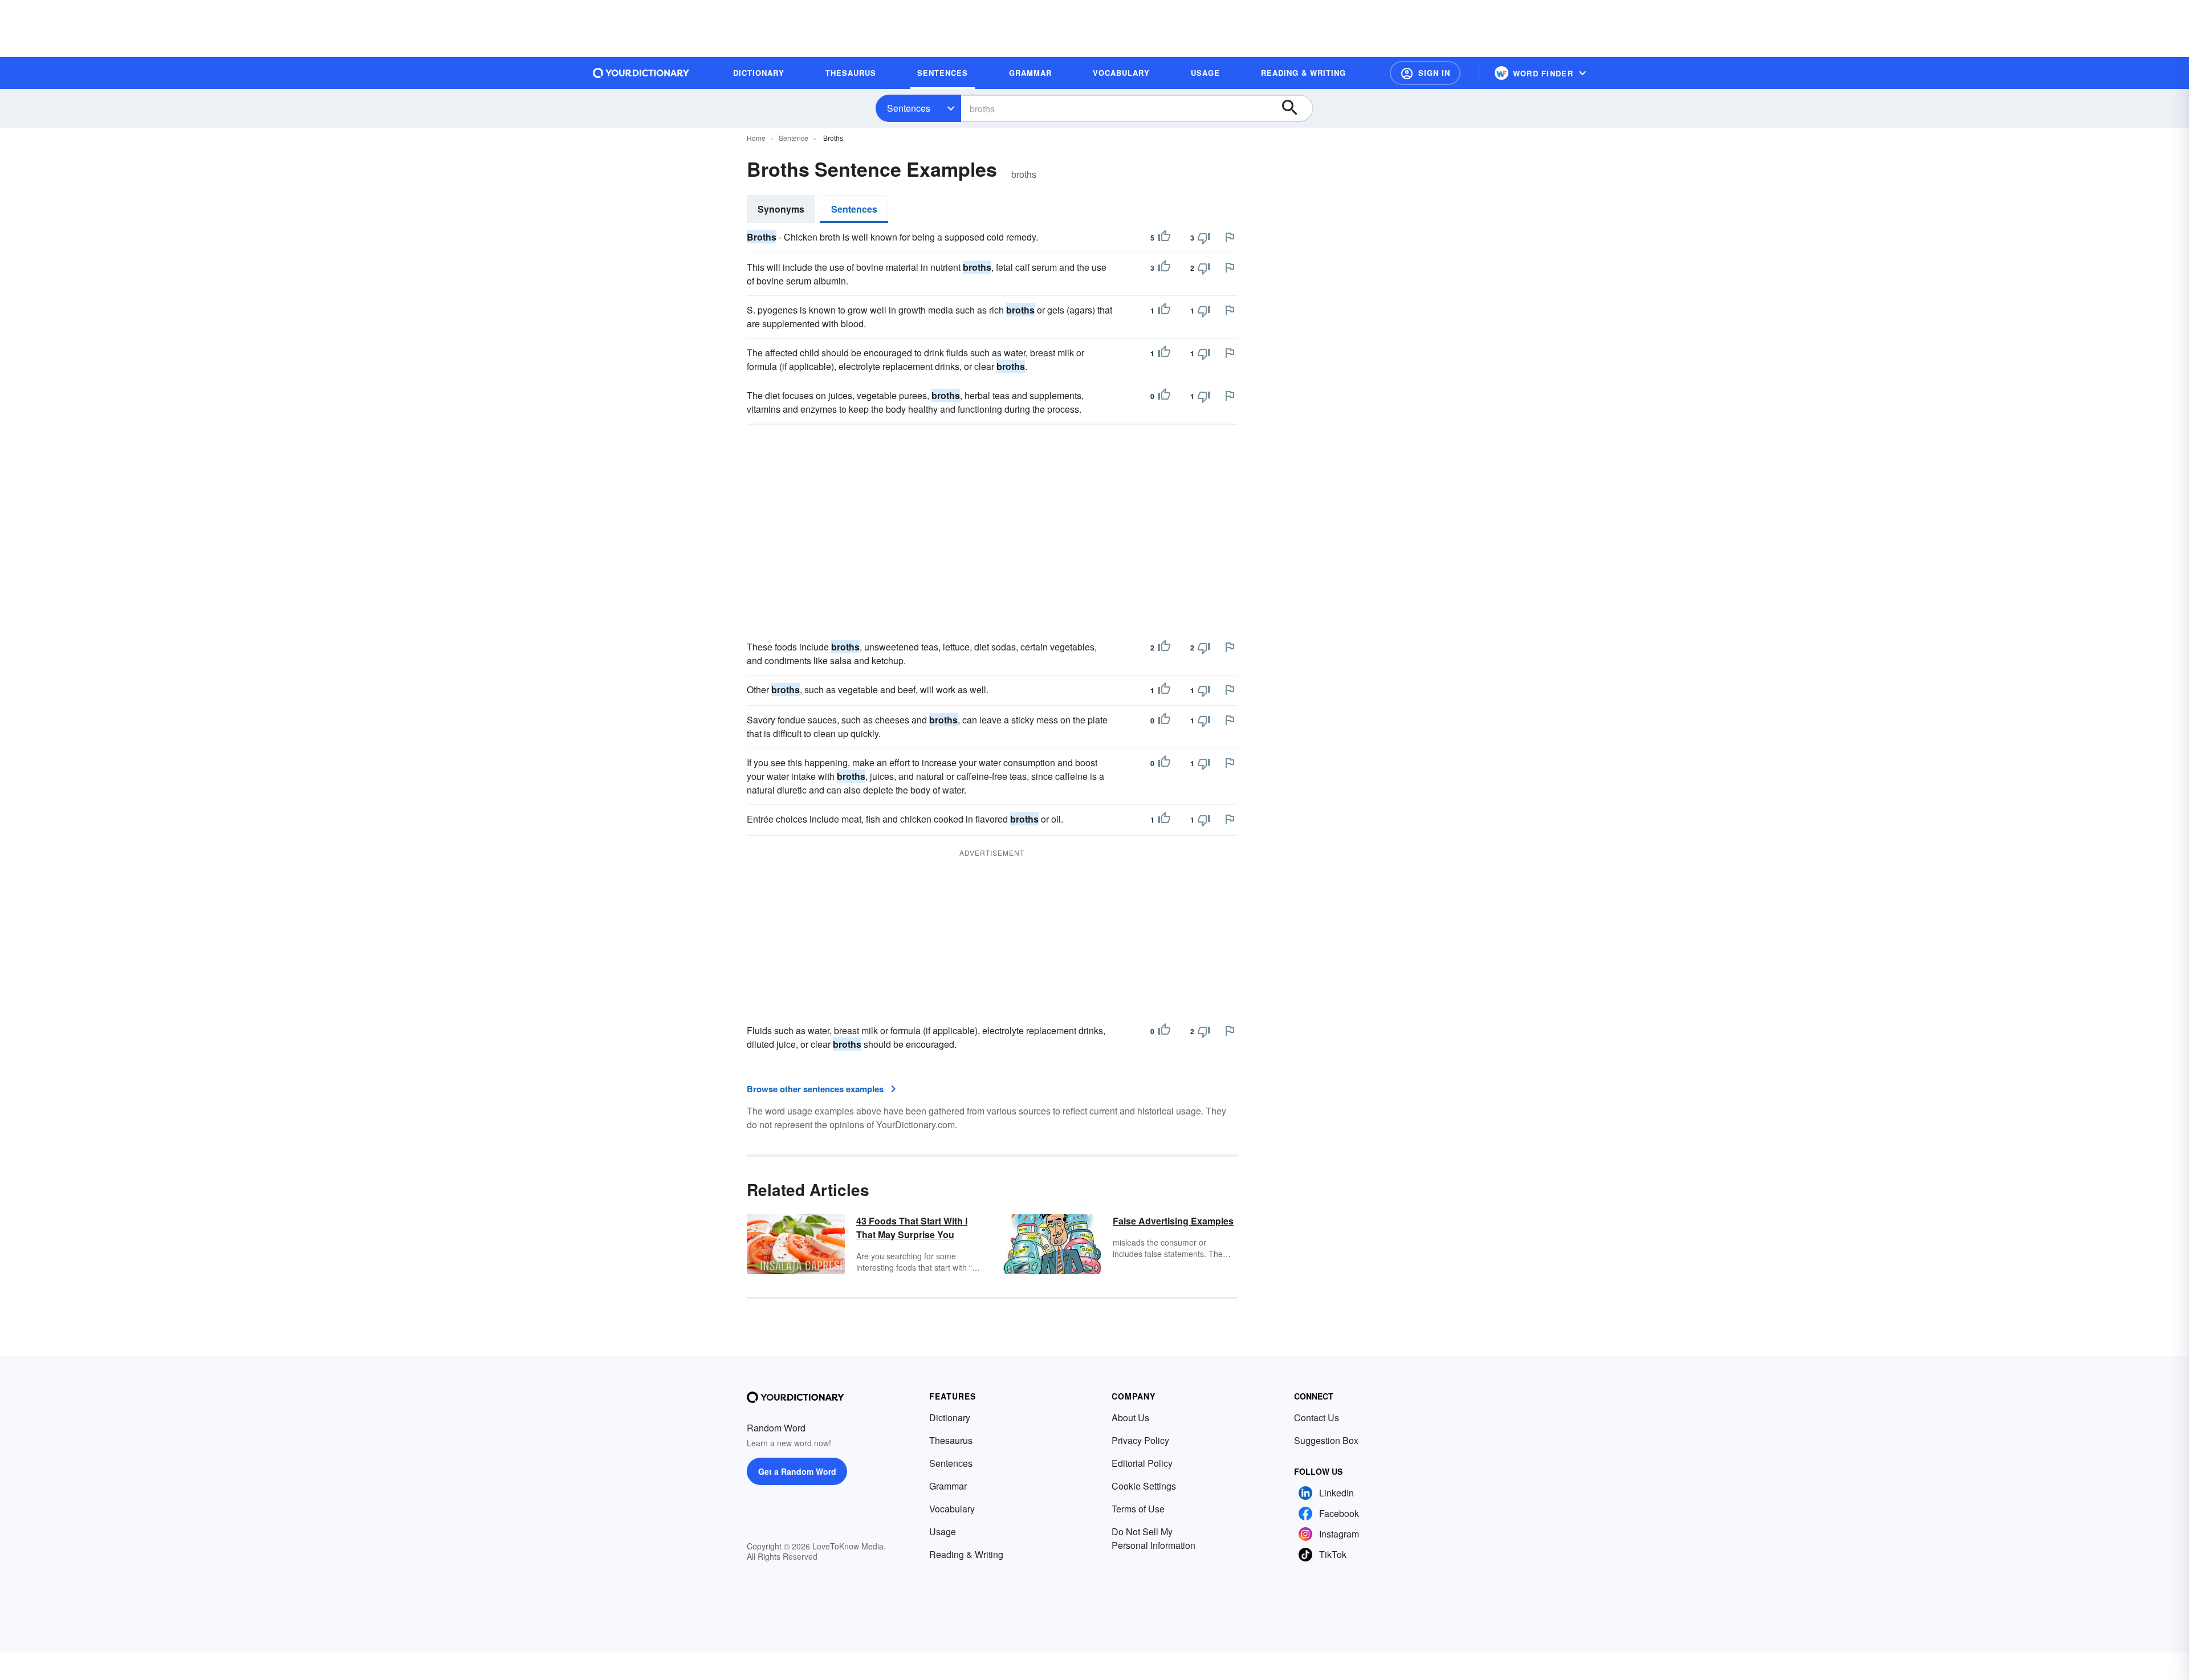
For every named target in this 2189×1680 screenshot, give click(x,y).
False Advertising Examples (1173, 1221)
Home (756, 138)
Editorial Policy (1142, 1463)
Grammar (948, 1486)
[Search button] (1295, 108)
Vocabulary (952, 1509)
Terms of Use (1138, 1509)
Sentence (794, 138)
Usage (943, 1531)
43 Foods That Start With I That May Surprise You (912, 1228)
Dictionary (950, 1417)
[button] (1425, 73)
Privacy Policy (1140, 1440)
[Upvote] (1164, 238)
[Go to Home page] (641, 73)
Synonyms (781, 209)
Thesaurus (951, 1440)
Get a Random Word (797, 1471)
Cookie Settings (1144, 1486)
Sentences (909, 108)
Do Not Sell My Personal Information (1154, 1538)
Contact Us (1317, 1417)
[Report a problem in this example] (1230, 237)
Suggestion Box (1326, 1440)
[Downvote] (1204, 238)
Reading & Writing (966, 1554)
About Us (1130, 1417)
